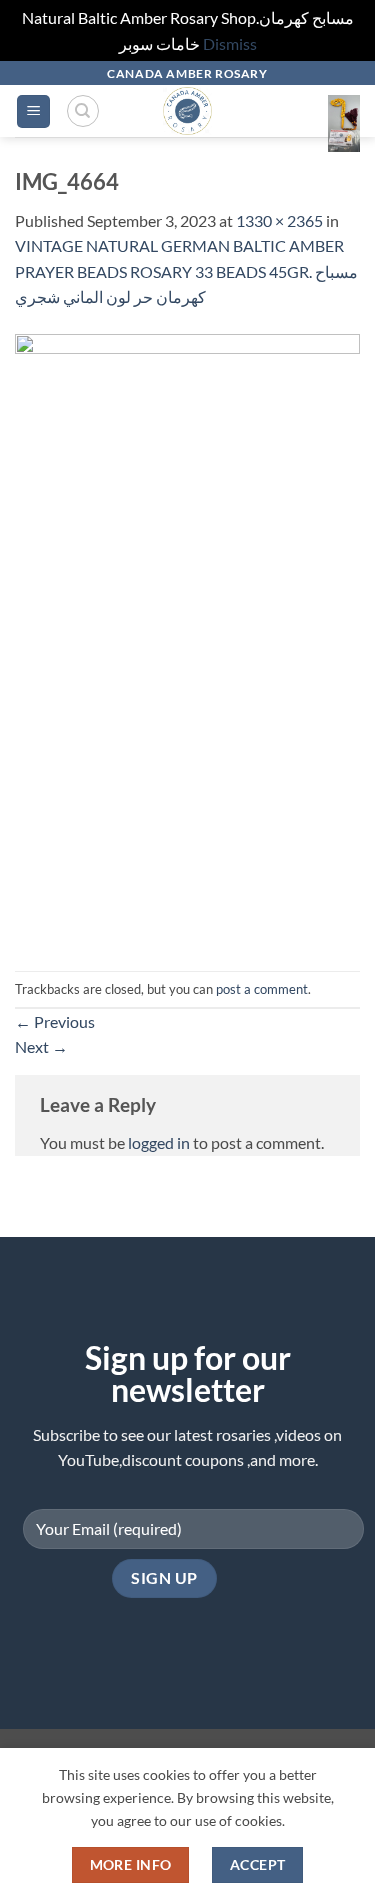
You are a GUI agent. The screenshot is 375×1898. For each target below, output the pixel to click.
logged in (159, 1142)
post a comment (262, 989)
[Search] (83, 111)
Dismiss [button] (230, 43)
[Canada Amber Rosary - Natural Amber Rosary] (187, 111)
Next (41, 1046)
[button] (33, 111)
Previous (55, 1021)
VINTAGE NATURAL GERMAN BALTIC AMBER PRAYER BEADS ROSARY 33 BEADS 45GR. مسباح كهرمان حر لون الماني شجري (186, 271)
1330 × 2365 (279, 220)
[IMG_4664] (187, 638)
